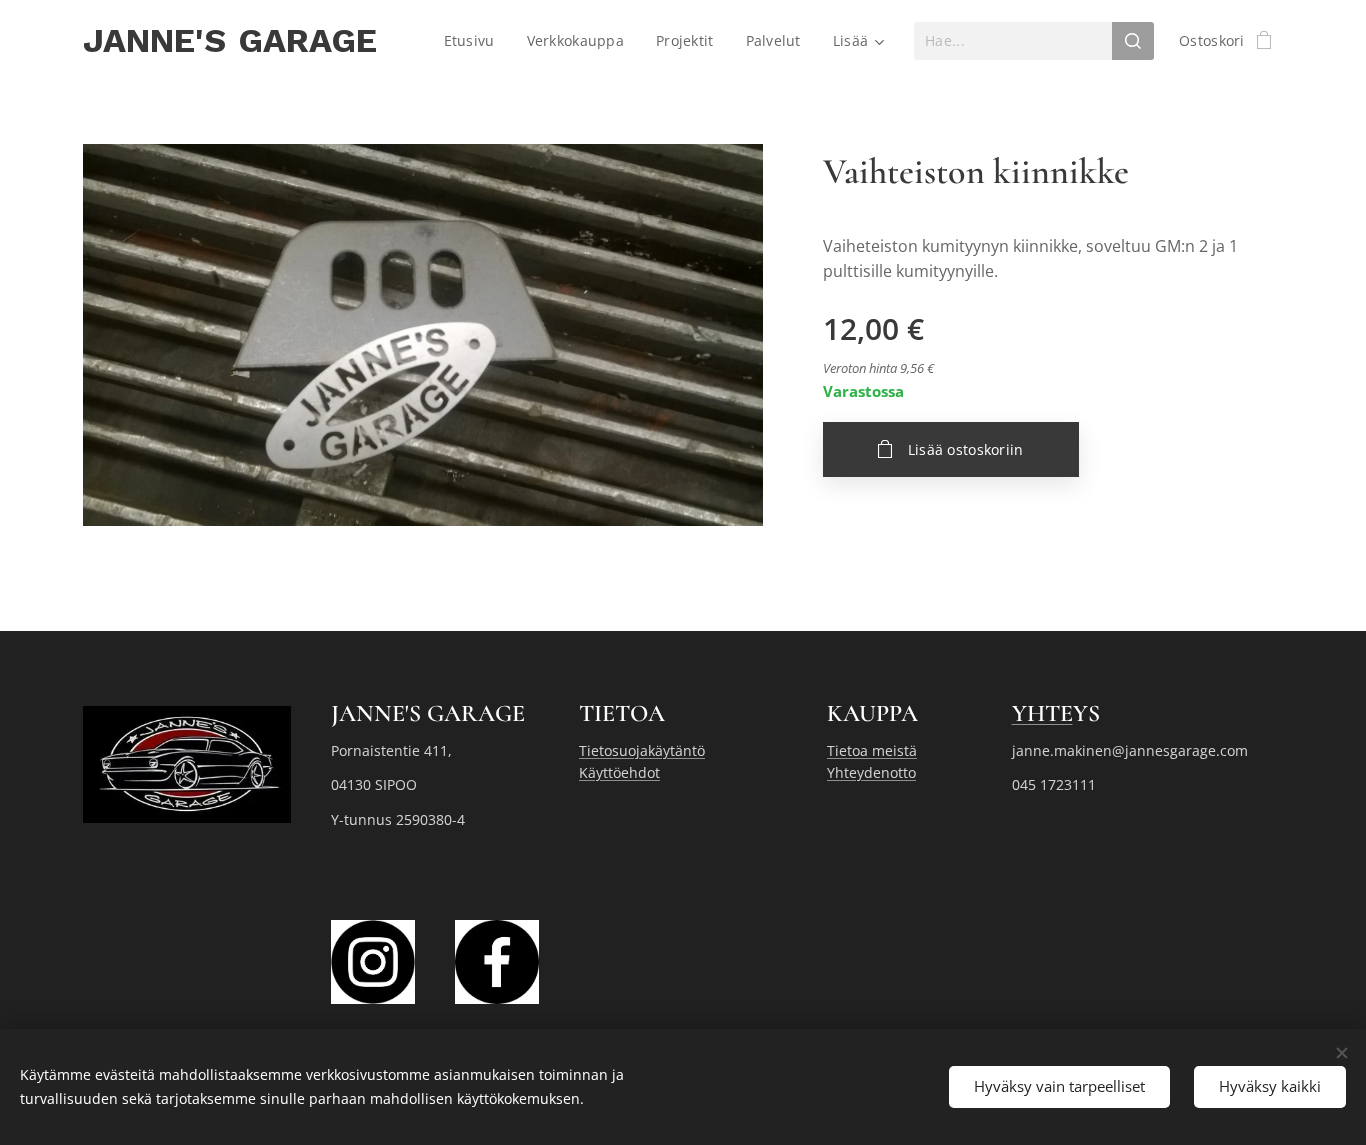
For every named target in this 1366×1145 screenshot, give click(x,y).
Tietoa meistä (872, 750)
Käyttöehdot (619, 772)
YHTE (1042, 713)
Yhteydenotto (871, 772)
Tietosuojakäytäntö (642, 750)
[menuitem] (475, 41)
